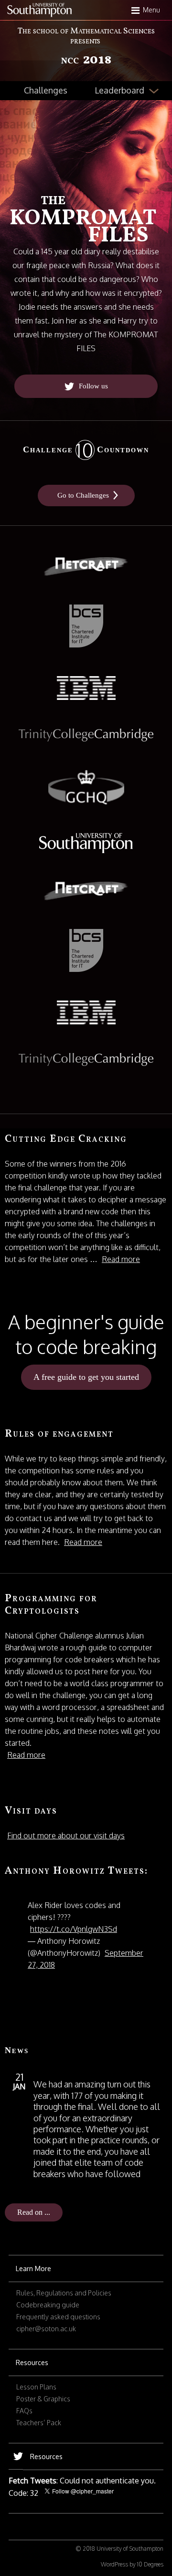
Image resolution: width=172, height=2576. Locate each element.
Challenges (46, 90)
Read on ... (34, 2212)
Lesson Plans (36, 2387)
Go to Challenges (83, 495)
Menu (151, 10)
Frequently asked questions (58, 2317)
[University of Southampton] (40, 10)
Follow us (93, 386)
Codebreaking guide (48, 2305)
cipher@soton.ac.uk (46, 2329)
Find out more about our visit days (66, 1836)
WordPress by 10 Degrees (132, 2564)
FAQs (24, 2411)
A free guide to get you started (86, 1377)
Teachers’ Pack (39, 2423)
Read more (121, 1259)
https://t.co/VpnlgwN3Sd (74, 1929)
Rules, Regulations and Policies (64, 2293)
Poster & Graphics (43, 2399)
